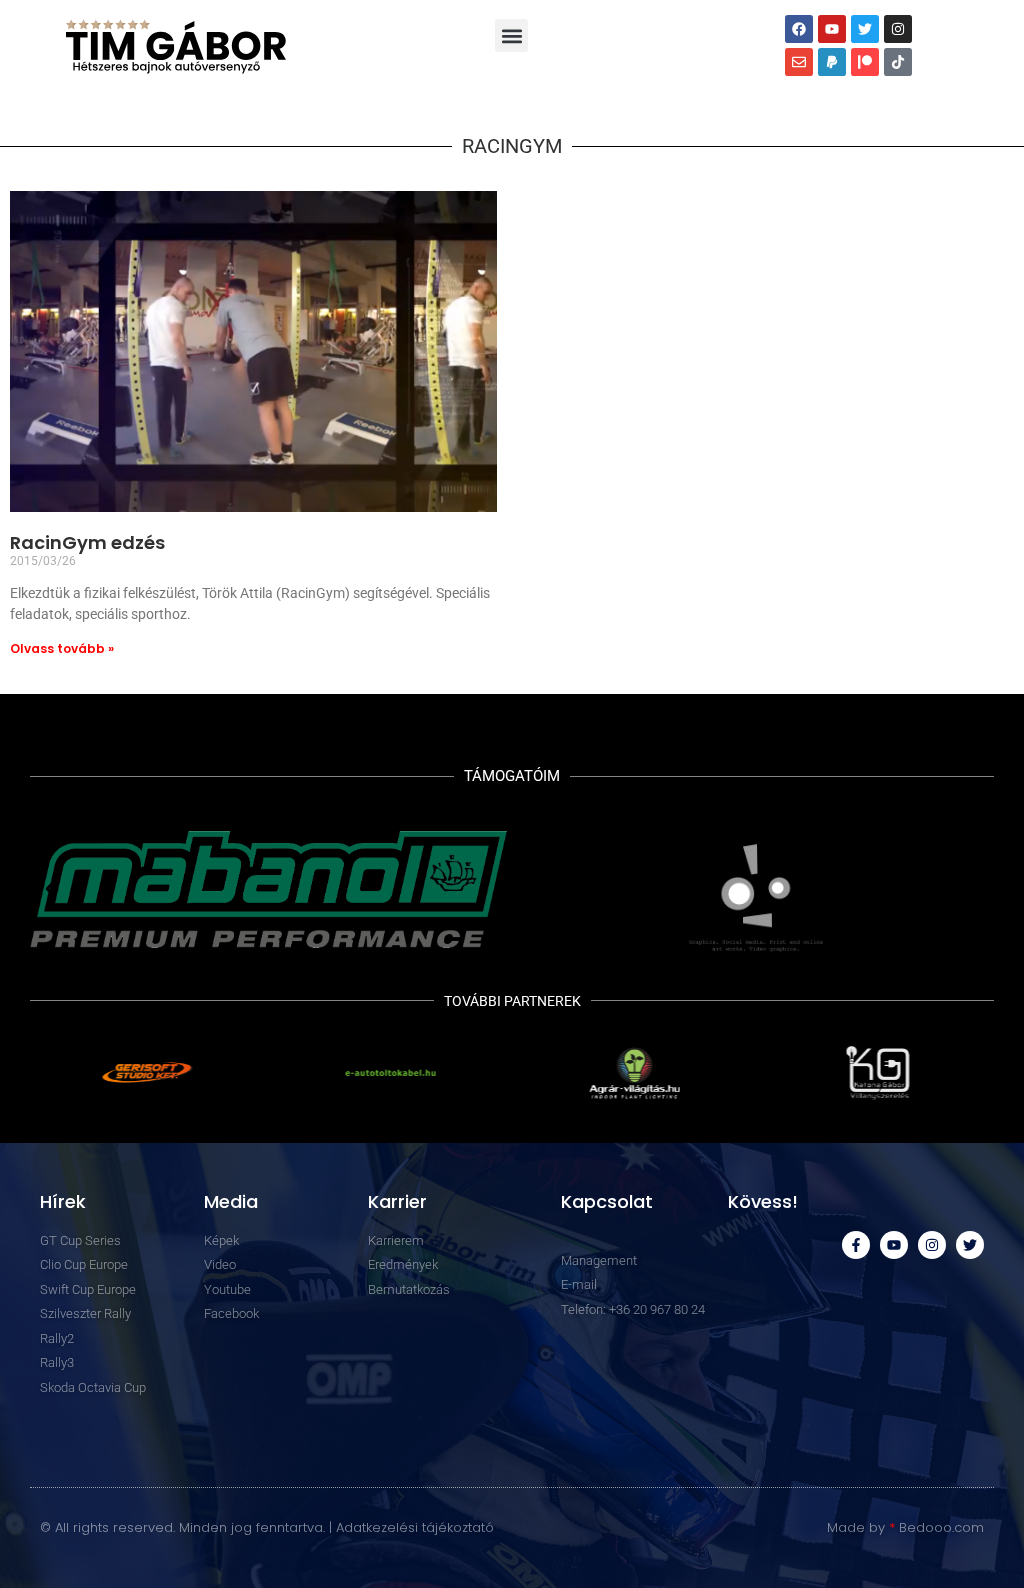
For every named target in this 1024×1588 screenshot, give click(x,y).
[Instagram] (898, 29)
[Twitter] (865, 29)
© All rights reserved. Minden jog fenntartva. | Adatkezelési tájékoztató (267, 1527)
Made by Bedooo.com (905, 1527)
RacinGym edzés (87, 542)
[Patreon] (865, 62)
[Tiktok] (898, 62)
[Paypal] (832, 62)
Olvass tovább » (62, 648)
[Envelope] (799, 62)
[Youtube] (832, 29)
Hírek (63, 1201)
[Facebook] (799, 29)
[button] (511, 35)
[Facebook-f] (856, 1245)
